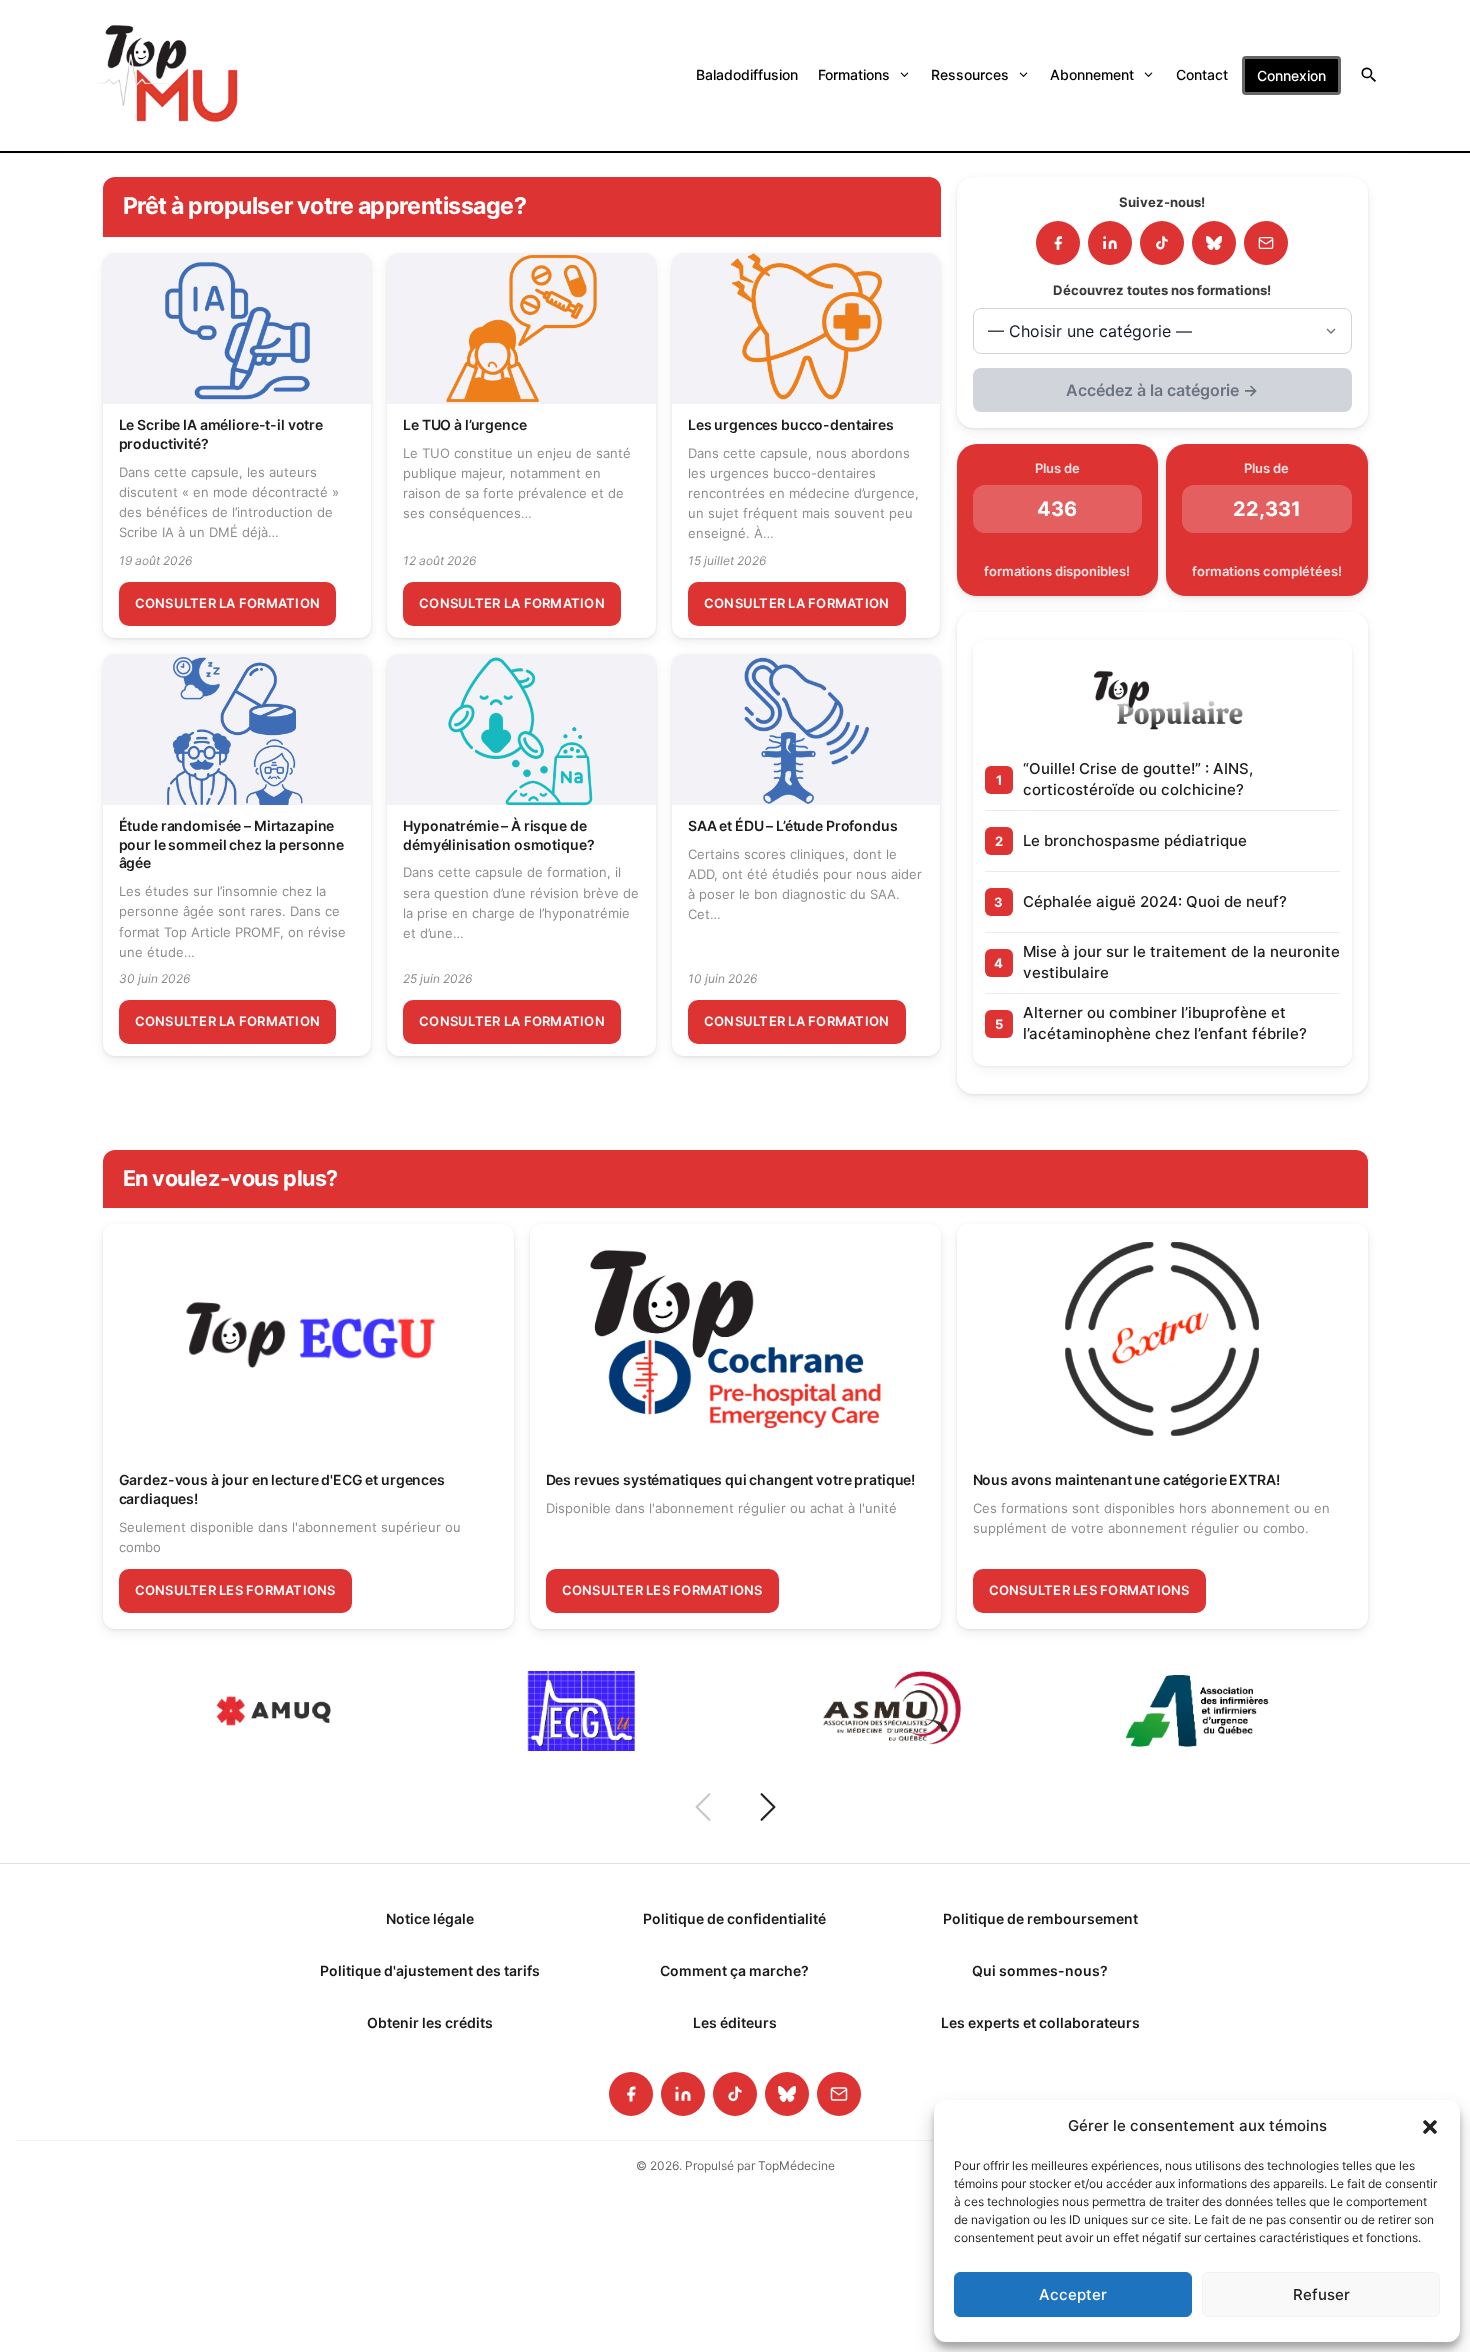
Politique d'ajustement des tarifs (430, 1970)
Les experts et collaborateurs (1040, 2022)
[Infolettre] (1266, 243)
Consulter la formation (228, 603)
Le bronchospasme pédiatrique (1135, 840)
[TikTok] (1162, 243)
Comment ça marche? (734, 1970)
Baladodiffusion (747, 74)
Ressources (970, 74)
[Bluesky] (1214, 243)
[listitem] (631, 2094)
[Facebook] (1058, 243)
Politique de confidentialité (734, 1918)
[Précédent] (703, 1807)
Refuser (1321, 2294)
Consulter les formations (235, 1590)
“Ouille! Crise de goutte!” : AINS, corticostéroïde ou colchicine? (1138, 778)
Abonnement (1092, 74)
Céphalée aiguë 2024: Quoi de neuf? (1155, 901)
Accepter (1073, 2294)
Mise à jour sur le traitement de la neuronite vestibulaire (1181, 961)
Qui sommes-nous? (1040, 1970)
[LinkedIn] (1110, 243)
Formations (854, 74)
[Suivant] (768, 1807)
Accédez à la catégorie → (1162, 390)
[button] (1430, 2126)
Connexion (1291, 75)
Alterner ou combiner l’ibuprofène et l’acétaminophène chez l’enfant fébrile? (1165, 1022)
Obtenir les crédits (430, 2022)
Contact (1202, 74)
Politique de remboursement (1040, 1918)
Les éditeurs (735, 2022)
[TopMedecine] (167, 75)
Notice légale (430, 1918)
